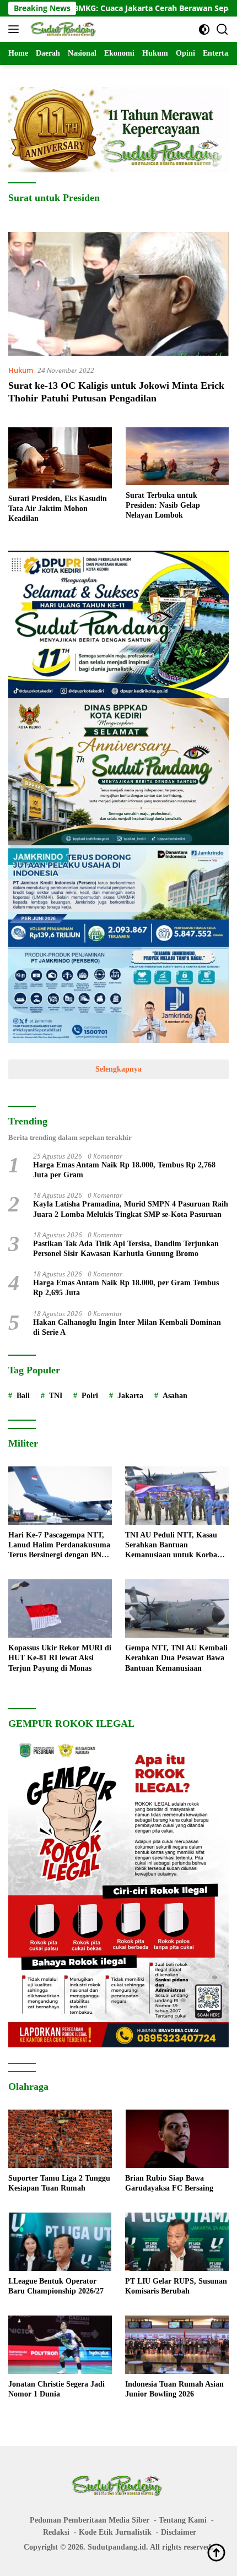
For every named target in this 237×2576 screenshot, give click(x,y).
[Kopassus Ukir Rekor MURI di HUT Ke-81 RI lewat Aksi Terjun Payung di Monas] (60, 1608)
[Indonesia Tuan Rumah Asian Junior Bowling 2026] (177, 2345)
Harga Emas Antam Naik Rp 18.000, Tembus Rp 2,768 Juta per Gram (124, 1170)
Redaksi (56, 2532)
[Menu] (16, 29)
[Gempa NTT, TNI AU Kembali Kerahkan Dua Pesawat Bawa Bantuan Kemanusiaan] (177, 1608)
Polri (90, 1396)
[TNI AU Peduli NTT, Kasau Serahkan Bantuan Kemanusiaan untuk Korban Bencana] (177, 1496)
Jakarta (130, 1396)
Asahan (175, 1396)
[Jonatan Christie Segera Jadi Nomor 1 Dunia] (60, 2345)
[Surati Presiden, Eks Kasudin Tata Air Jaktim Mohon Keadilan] (60, 458)
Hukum (21, 370)
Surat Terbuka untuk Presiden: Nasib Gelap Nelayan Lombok (163, 505)
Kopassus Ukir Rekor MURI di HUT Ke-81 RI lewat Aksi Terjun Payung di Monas (60, 1658)
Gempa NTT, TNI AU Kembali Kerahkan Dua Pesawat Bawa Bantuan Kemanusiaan (176, 1658)
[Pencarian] (222, 29)
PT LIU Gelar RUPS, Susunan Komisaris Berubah (176, 2286)
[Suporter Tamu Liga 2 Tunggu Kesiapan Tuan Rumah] (60, 2139)
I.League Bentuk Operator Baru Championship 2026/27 (56, 2286)
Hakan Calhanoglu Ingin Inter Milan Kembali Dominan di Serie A (127, 1327)
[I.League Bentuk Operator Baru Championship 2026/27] (60, 2242)
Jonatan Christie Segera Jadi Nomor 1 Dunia (56, 2389)
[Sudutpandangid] (63, 29)
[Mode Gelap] (204, 29)
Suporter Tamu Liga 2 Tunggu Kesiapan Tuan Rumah (59, 2183)
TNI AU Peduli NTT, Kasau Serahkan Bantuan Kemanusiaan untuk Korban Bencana (173, 1546)
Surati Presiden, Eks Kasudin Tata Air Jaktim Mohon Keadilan (58, 509)
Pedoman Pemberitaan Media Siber (90, 2520)
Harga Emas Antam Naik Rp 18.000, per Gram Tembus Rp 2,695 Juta (126, 1288)
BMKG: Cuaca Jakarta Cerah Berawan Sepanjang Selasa (131, 8)
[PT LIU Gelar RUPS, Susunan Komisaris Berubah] (177, 2242)
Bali (23, 1396)
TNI (56, 1396)
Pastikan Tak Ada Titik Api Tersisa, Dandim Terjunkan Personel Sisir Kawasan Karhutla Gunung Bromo (126, 1249)
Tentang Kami (183, 2520)
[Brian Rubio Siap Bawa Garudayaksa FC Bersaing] (177, 2139)
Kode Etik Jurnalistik (115, 2532)
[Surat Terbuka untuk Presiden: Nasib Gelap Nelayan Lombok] (177, 456)
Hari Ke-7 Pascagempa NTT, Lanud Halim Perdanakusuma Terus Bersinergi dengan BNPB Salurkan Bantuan (60, 1546)
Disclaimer (179, 2532)
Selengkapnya (118, 1069)
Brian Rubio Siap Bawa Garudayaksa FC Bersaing (169, 2183)
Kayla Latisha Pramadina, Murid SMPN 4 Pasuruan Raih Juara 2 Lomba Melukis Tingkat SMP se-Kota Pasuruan (131, 1209)
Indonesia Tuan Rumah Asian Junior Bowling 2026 (174, 2389)
